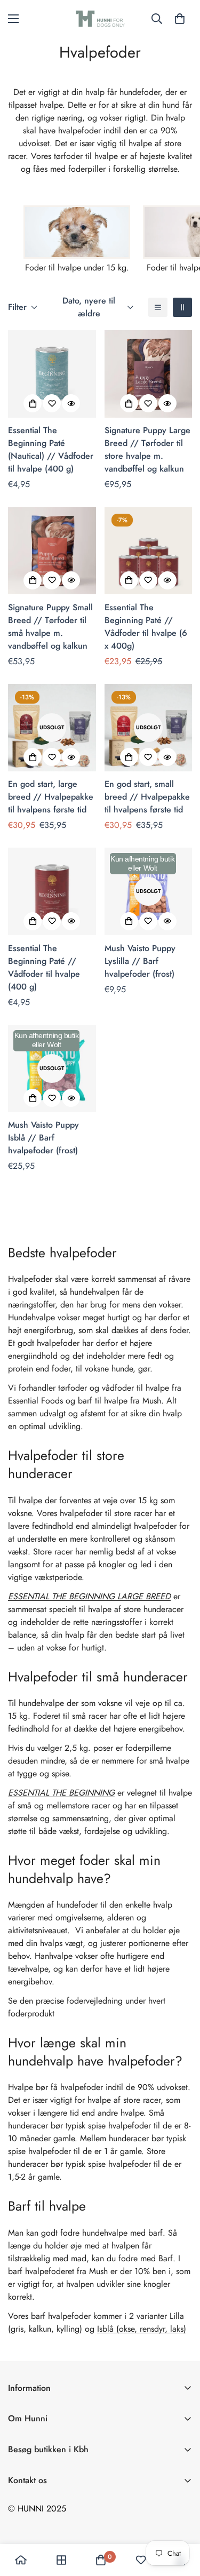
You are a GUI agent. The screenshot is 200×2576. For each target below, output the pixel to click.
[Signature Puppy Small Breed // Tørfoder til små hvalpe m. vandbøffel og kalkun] (52, 551)
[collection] (61, 2560)
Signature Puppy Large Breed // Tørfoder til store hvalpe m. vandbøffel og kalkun (147, 449)
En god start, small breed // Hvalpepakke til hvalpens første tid (147, 797)
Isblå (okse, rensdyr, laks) (142, 2329)
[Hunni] (100, 19)
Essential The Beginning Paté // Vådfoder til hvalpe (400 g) (44, 967)
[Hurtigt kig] (71, 403)
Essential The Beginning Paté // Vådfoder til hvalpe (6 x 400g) (146, 627)
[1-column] (158, 307)
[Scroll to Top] (181, 2519)
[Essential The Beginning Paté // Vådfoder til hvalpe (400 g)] (52, 891)
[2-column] (182, 307)
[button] (180, 19)
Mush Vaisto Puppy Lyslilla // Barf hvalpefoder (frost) (140, 961)
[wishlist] (141, 2560)
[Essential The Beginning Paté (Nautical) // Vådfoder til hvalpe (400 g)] (52, 374)
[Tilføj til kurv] (33, 403)
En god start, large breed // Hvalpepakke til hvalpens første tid (51, 797)
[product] (21, 2560)
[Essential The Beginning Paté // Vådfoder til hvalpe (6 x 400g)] (149, 551)
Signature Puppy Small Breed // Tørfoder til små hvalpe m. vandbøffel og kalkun (50, 627)
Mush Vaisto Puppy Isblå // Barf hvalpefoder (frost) (43, 1138)
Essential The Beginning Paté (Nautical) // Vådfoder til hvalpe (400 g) (51, 449)
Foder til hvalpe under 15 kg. (77, 268)
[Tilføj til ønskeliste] (52, 403)
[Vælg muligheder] (129, 403)
